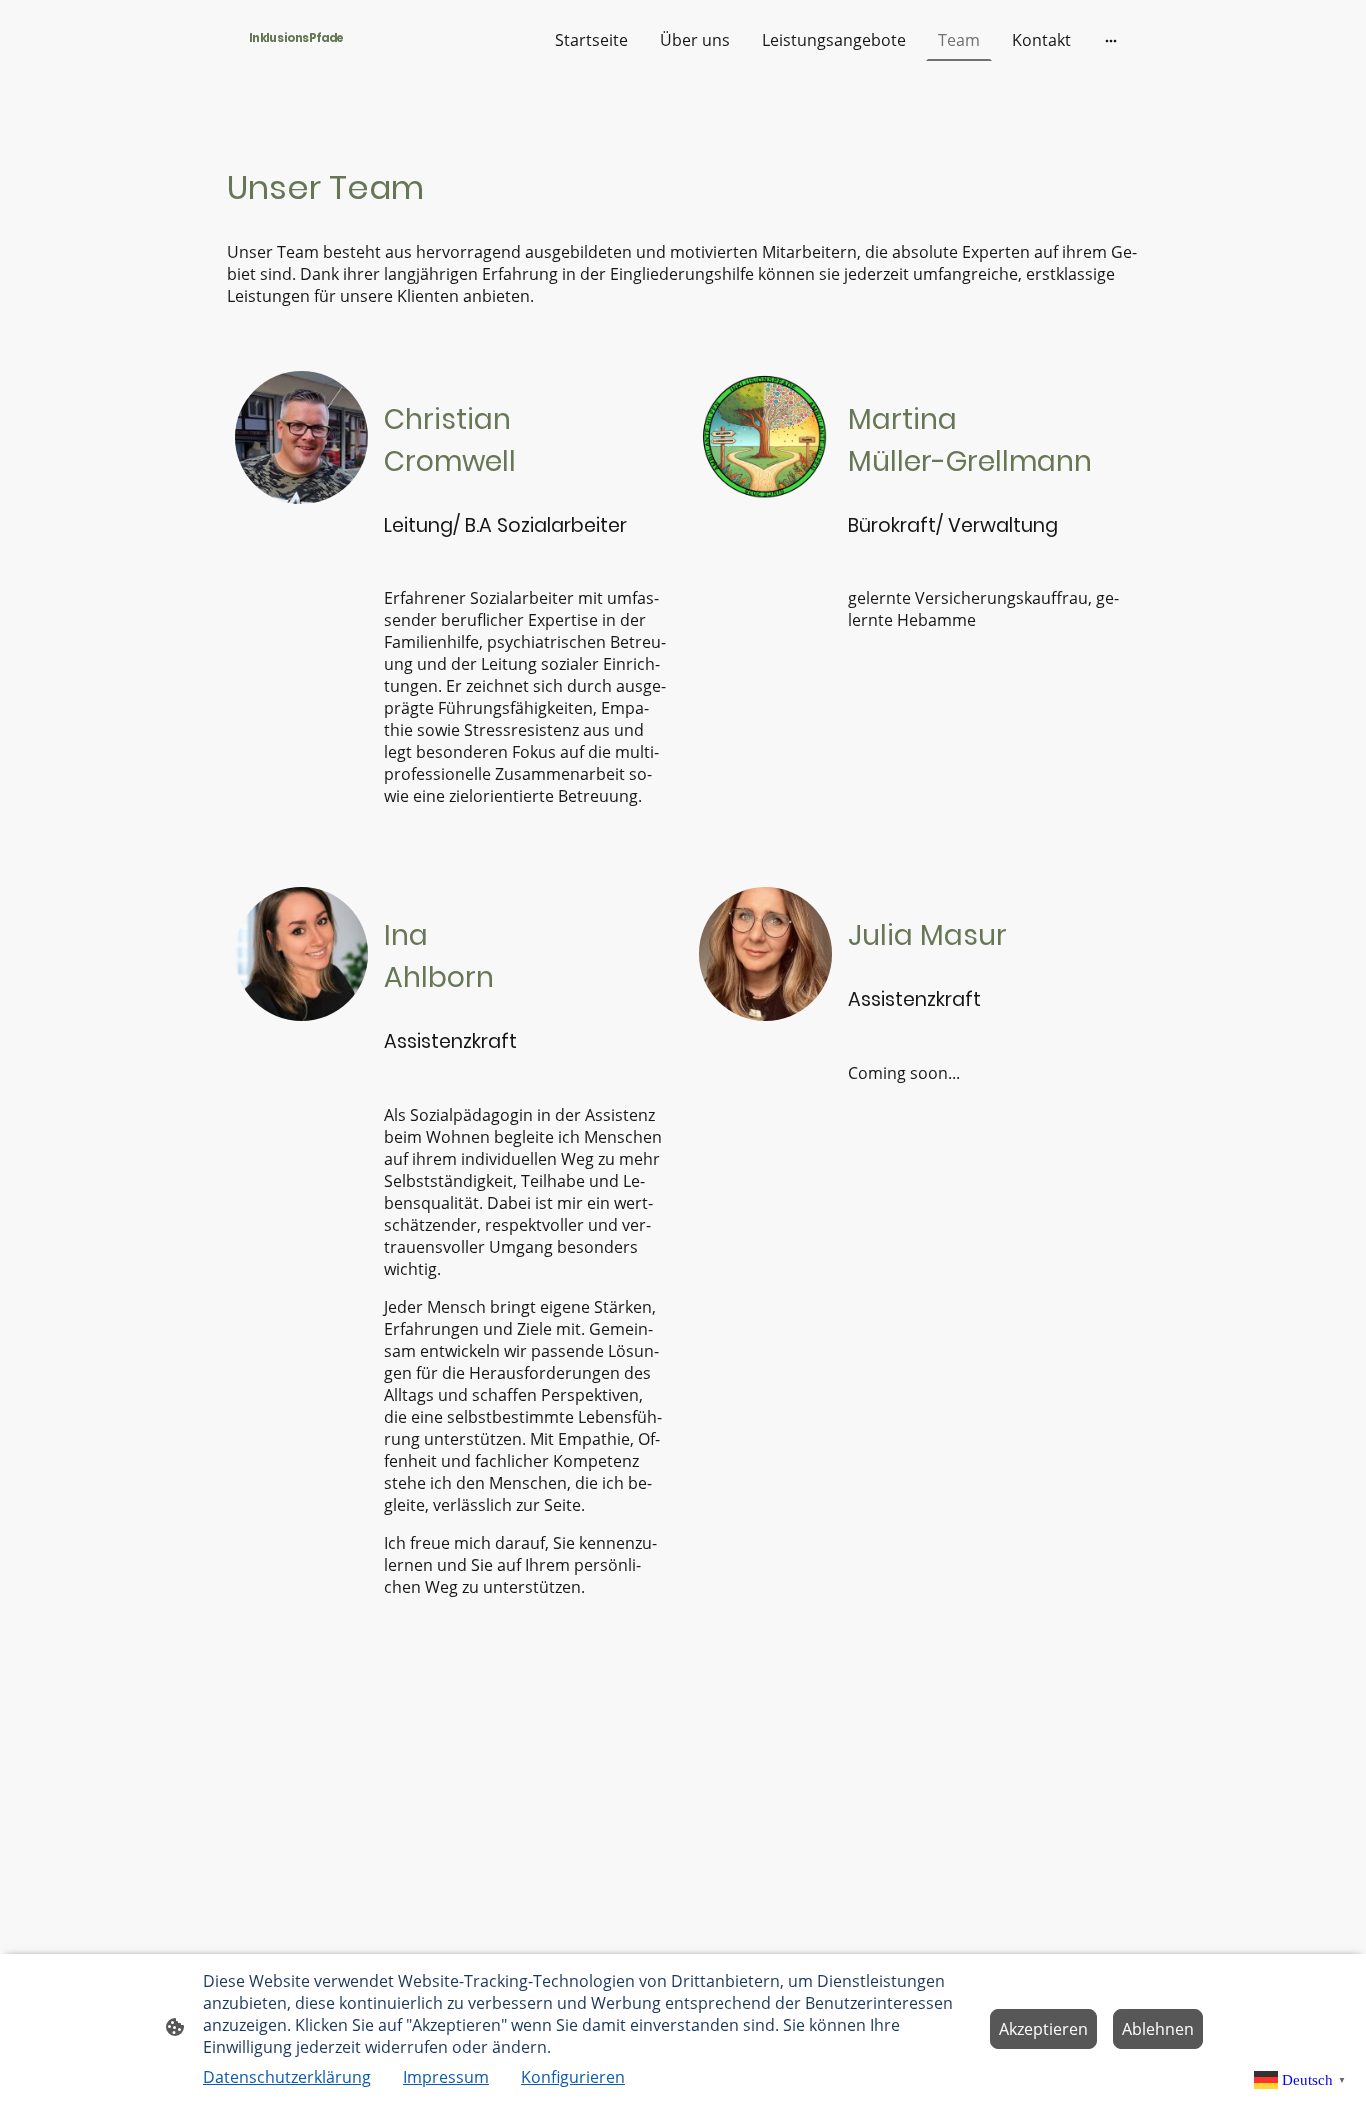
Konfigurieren (573, 2077)
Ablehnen (1158, 2029)
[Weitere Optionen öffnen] (1111, 40)
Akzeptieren (1043, 2029)
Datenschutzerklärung (287, 2077)
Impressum (446, 2077)
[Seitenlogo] (296, 55)
